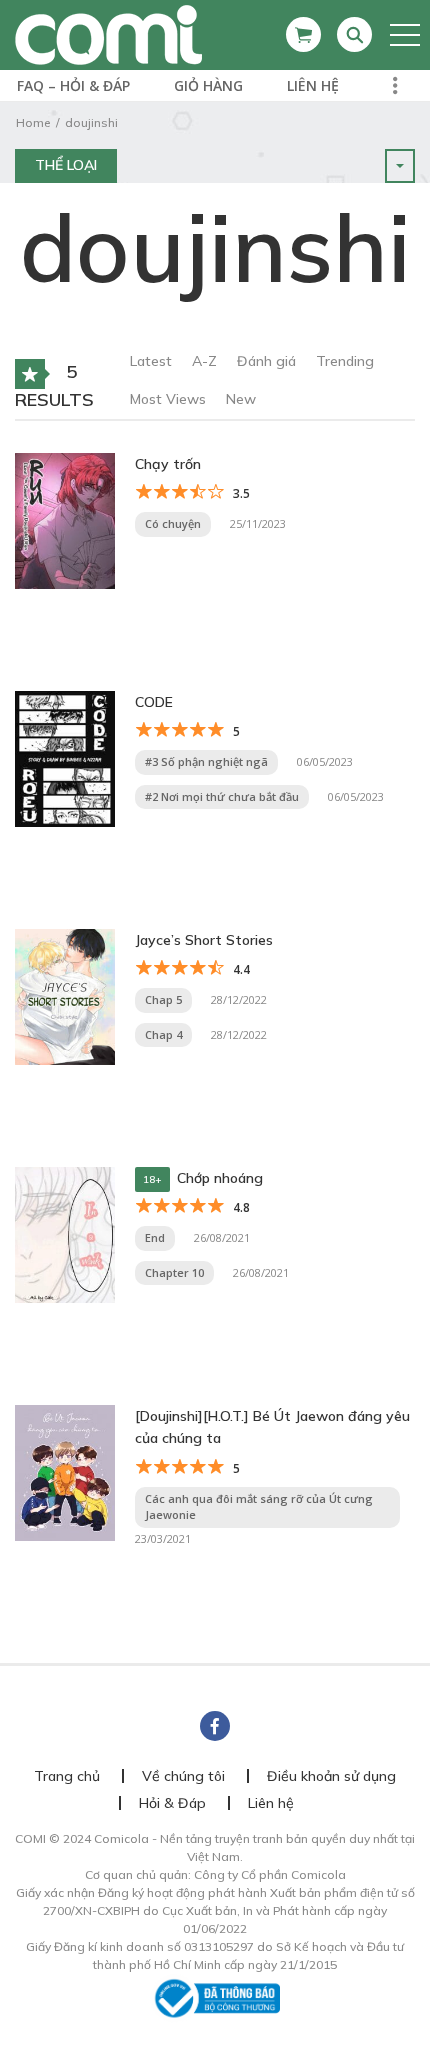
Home (33, 122)
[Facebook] (215, 1726)
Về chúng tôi (183, 1776)
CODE (154, 702)
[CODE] (65, 757)
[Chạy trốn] (65, 519)
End (155, 1237)
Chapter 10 (174, 1272)
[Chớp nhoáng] (65, 1233)
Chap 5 (163, 999)
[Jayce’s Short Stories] (65, 995)
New (241, 399)
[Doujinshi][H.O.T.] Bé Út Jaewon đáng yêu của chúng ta (272, 1427)
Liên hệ (313, 85)
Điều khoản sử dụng (331, 1776)
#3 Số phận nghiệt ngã (206, 761)
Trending (345, 361)
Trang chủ (67, 1776)
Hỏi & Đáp (172, 1803)
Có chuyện (173, 523)
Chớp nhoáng (220, 1178)
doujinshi (91, 122)
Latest (151, 361)
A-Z (204, 361)
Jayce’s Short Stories (204, 940)
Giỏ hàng (208, 85)
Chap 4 (163, 1034)
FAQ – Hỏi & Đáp (73, 85)
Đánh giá (266, 361)
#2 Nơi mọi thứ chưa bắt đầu (222, 796)
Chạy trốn (168, 464)
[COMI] (108, 34)
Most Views (168, 399)
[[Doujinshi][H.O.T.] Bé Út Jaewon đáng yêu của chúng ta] (65, 1471)
